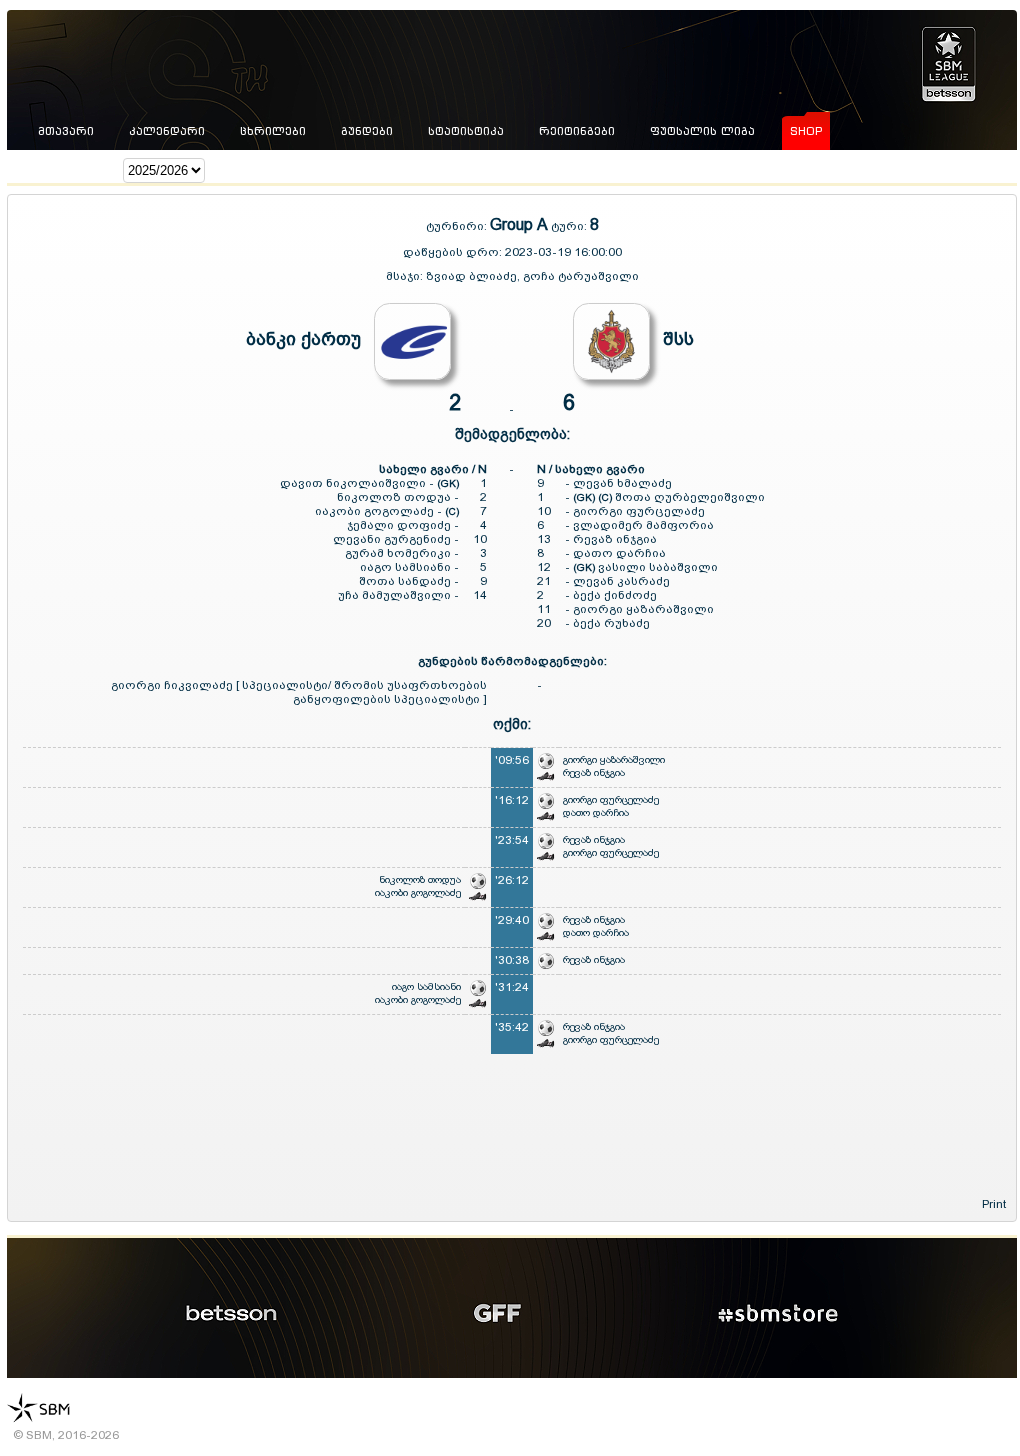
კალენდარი (167, 131)
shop (806, 131)
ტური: (569, 226)
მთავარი (66, 131)
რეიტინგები (577, 131)
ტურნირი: (458, 226)
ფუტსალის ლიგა (702, 131)
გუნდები (367, 131)
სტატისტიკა (466, 131)
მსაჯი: (406, 276)
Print (994, 1204)
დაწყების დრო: (452, 252)
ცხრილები (273, 131)
